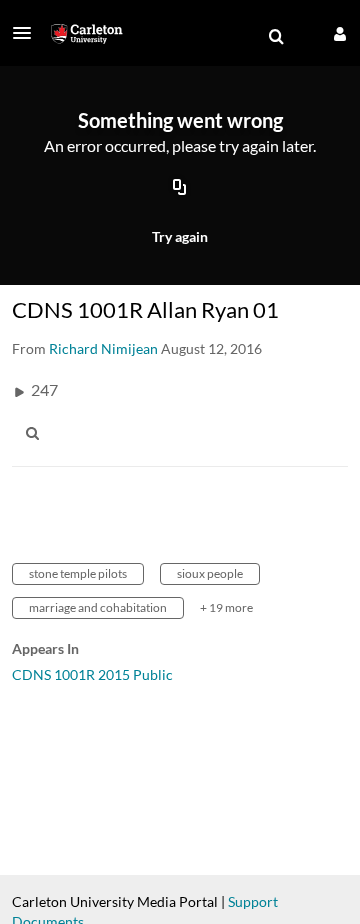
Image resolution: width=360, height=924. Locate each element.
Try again (180, 236)
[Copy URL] (180, 189)
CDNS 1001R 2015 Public (92, 674)
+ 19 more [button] (226, 607)
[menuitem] (276, 37)
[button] (28, 33)
